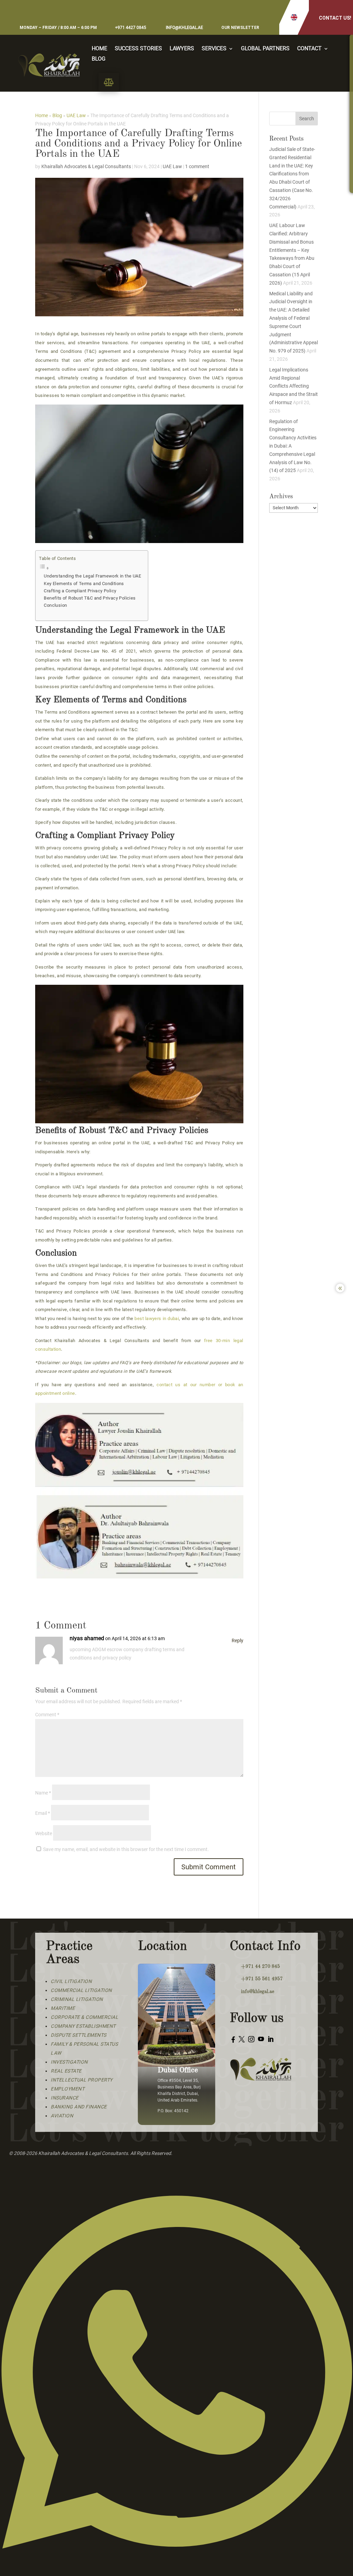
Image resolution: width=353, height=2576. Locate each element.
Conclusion (55, 605)
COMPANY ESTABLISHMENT (83, 2026)
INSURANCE (65, 2098)
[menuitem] (109, 82)
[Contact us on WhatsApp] (176, 2572)
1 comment (197, 166)
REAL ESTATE (66, 2071)
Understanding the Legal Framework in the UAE (92, 576)
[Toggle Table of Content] (90, 568)
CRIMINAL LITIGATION (77, 1999)
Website (44, 1833)
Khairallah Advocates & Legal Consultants (86, 166)
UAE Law (76, 115)
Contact (309, 49)
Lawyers (182, 49)
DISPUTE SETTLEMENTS (79, 2035)
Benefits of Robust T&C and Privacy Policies (90, 598)
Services (214, 49)
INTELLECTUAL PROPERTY (82, 2080)
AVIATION (62, 2116)
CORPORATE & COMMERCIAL (84, 2017)
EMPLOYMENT (68, 2089)
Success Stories (138, 49)
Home (99, 49)
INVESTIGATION (69, 2062)
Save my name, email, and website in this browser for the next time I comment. (126, 1849)
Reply (238, 1640)
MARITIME (63, 2008)
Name (43, 1793)
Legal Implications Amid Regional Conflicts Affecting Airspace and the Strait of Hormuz (294, 386)
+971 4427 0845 (131, 28)
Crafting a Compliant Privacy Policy (80, 591)
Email (43, 1813)
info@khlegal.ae (184, 28)
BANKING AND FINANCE (79, 2107)
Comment (47, 1715)
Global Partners (265, 49)
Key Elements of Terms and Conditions (84, 584)
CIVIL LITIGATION (71, 1981)
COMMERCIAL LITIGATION (81, 1990)
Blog (99, 59)
